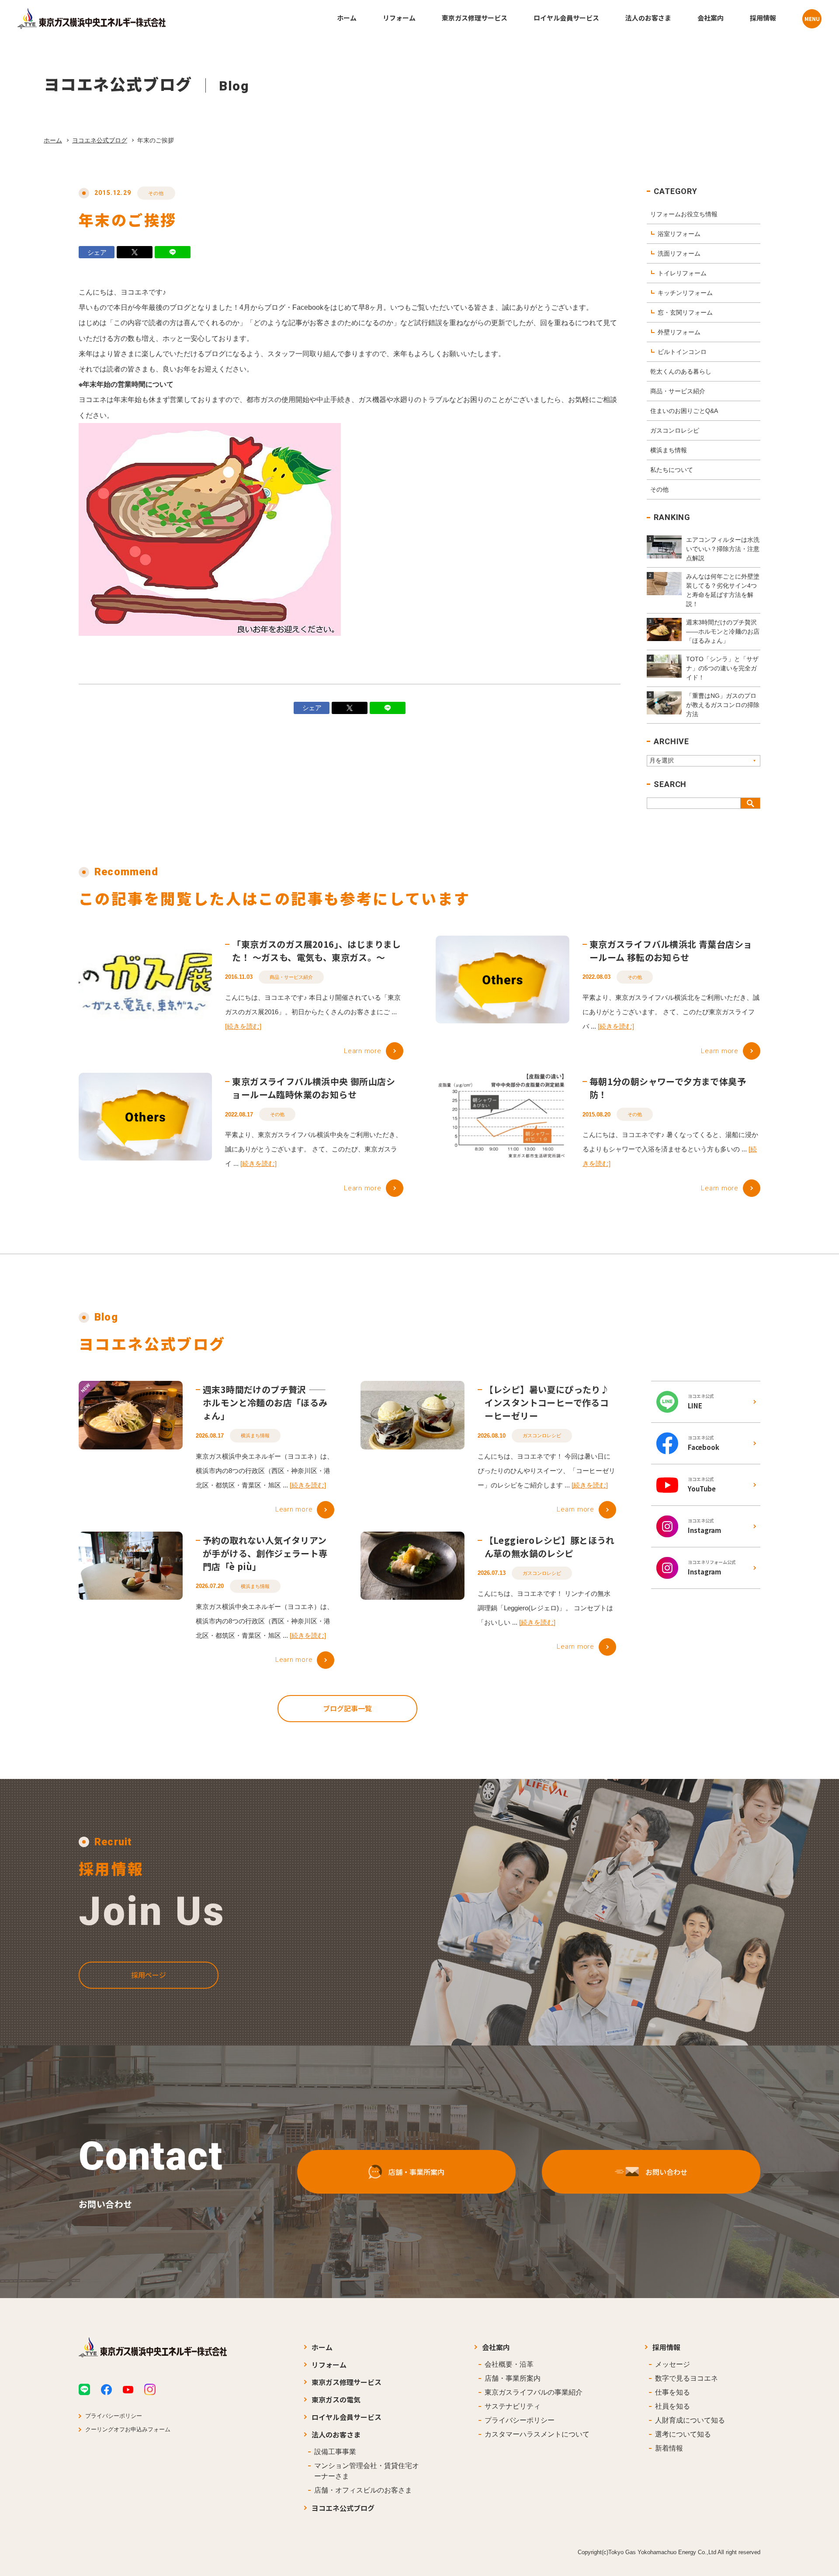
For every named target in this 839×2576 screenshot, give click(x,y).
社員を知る (673, 2406)
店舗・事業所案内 (416, 2172)
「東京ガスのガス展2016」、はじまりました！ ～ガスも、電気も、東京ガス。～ (316, 951)
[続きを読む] (243, 1026)
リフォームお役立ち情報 (684, 214)
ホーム (53, 140)
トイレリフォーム (682, 273)
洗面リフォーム (679, 253)
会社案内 (496, 2347)
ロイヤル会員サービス (347, 2417)
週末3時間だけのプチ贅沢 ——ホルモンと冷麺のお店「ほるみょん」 (265, 1402)
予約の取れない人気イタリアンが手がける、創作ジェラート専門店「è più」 (265, 1553)
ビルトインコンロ (682, 352)
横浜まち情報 (669, 450)
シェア (97, 252)
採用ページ (149, 1975)
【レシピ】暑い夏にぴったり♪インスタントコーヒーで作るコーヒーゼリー (547, 1402)
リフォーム (329, 2365)
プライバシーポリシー (114, 2416)
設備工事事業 (335, 2452)
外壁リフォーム (679, 332)
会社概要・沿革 (509, 2364)
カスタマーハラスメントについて (537, 2434)
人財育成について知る (690, 2420)
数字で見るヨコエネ (686, 2378)
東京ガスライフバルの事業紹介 (534, 2392)
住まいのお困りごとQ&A (684, 411)
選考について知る (683, 2434)
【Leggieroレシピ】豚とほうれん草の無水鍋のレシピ (550, 1547)
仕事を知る (673, 2392)
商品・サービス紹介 (678, 391)
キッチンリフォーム (685, 293)
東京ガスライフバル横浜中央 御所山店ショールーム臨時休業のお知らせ (314, 1088)
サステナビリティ (513, 2406)
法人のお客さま (336, 2434)
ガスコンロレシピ (675, 430)
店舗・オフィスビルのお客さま (363, 2490)
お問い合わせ (666, 2172)
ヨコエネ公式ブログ (100, 140)
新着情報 (669, 2448)
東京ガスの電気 (336, 2399)
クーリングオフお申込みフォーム (128, 2429)
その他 (156, 193)
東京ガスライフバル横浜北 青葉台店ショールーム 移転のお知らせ (671, 951)
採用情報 (666, 2347)
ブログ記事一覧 (347, 1708)
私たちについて (672, 470)
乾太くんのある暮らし (681, 371)
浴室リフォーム (679, 234)
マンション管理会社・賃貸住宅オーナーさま (367, 2471)
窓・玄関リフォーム (685, 312)
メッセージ (673, 2364)
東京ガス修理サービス (347, 2382)
